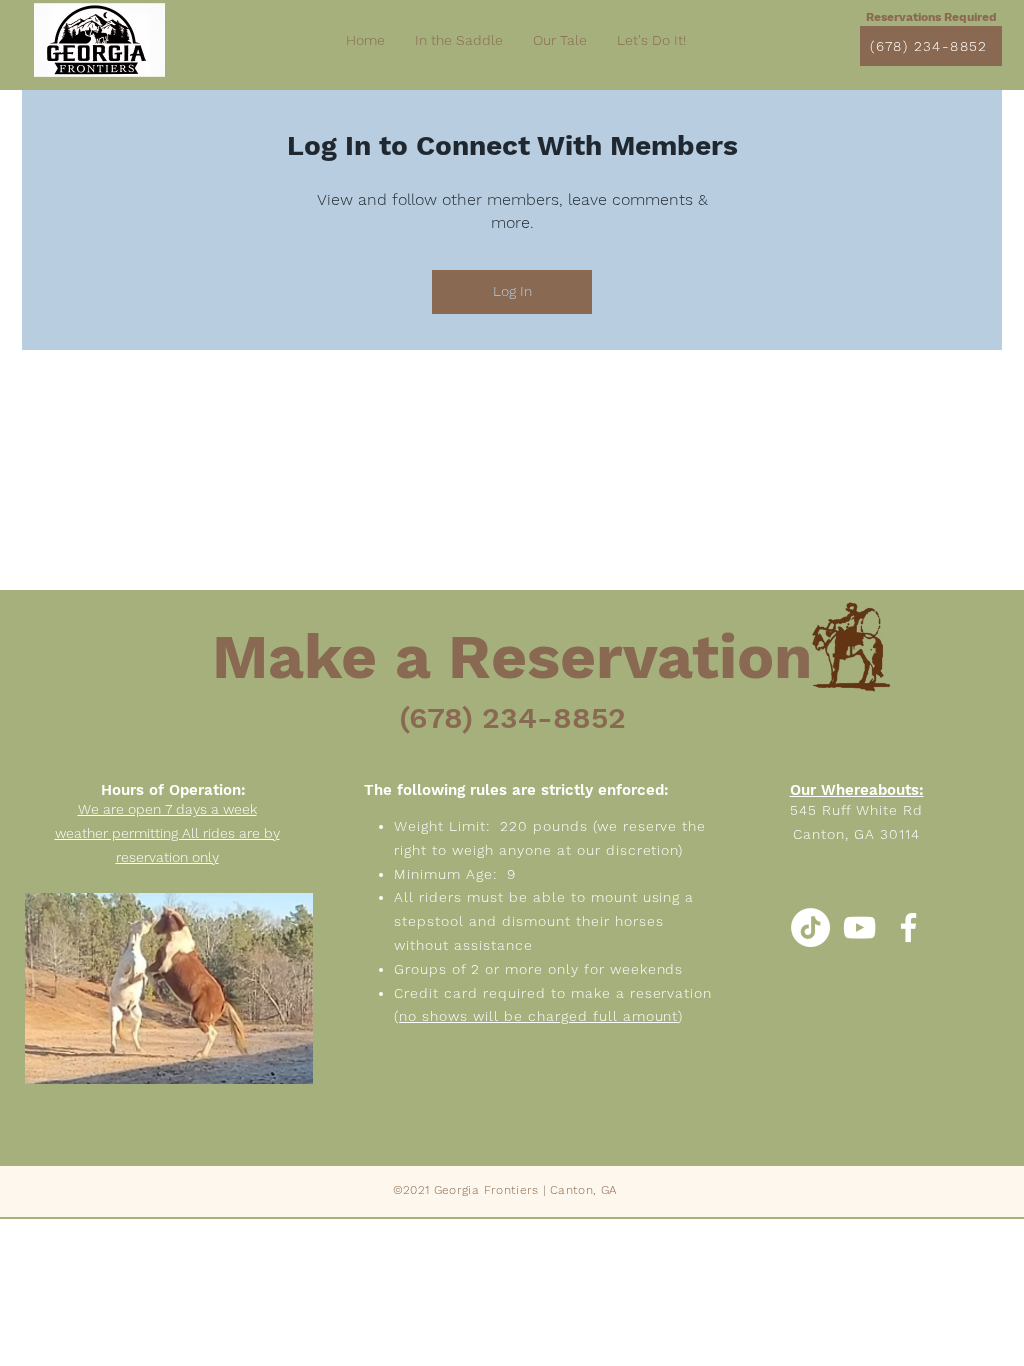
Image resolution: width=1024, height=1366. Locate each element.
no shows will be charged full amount (538, 1016)
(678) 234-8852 (512, 717)
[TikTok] (810, 927)
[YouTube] (859, 927)
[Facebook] (908, 927)
